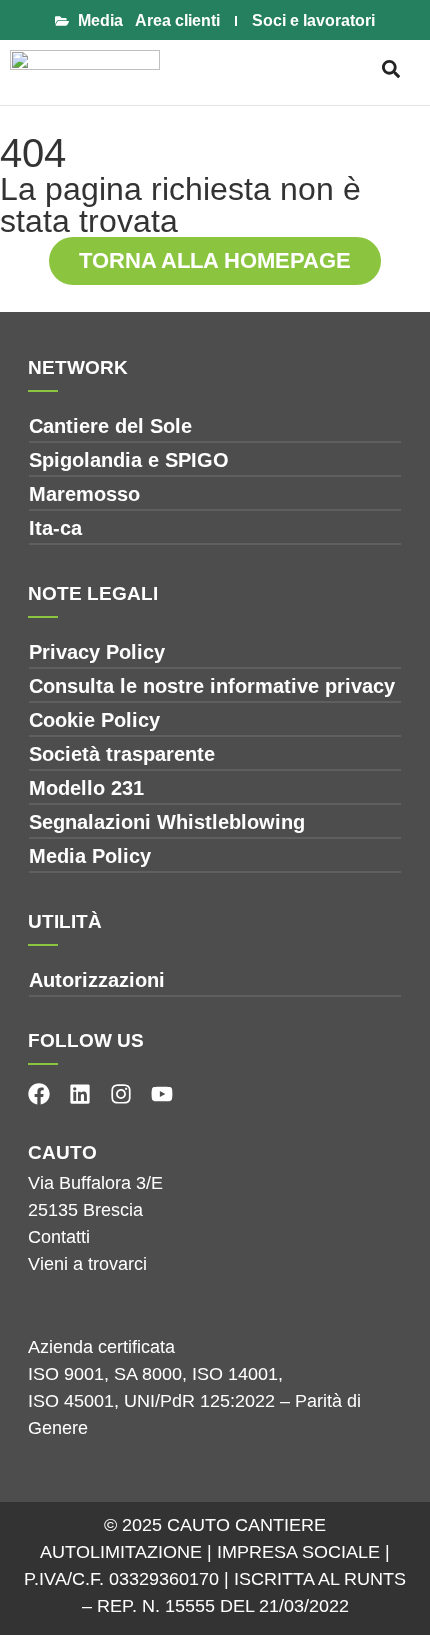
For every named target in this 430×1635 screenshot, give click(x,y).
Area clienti (177, 20)
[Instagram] (121, 1094)
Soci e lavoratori (313, 20)
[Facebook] (39, 1094)
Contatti (59, 1237)
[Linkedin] (80, 1094)
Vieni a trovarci (87, 1264)
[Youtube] (162, 1094)
